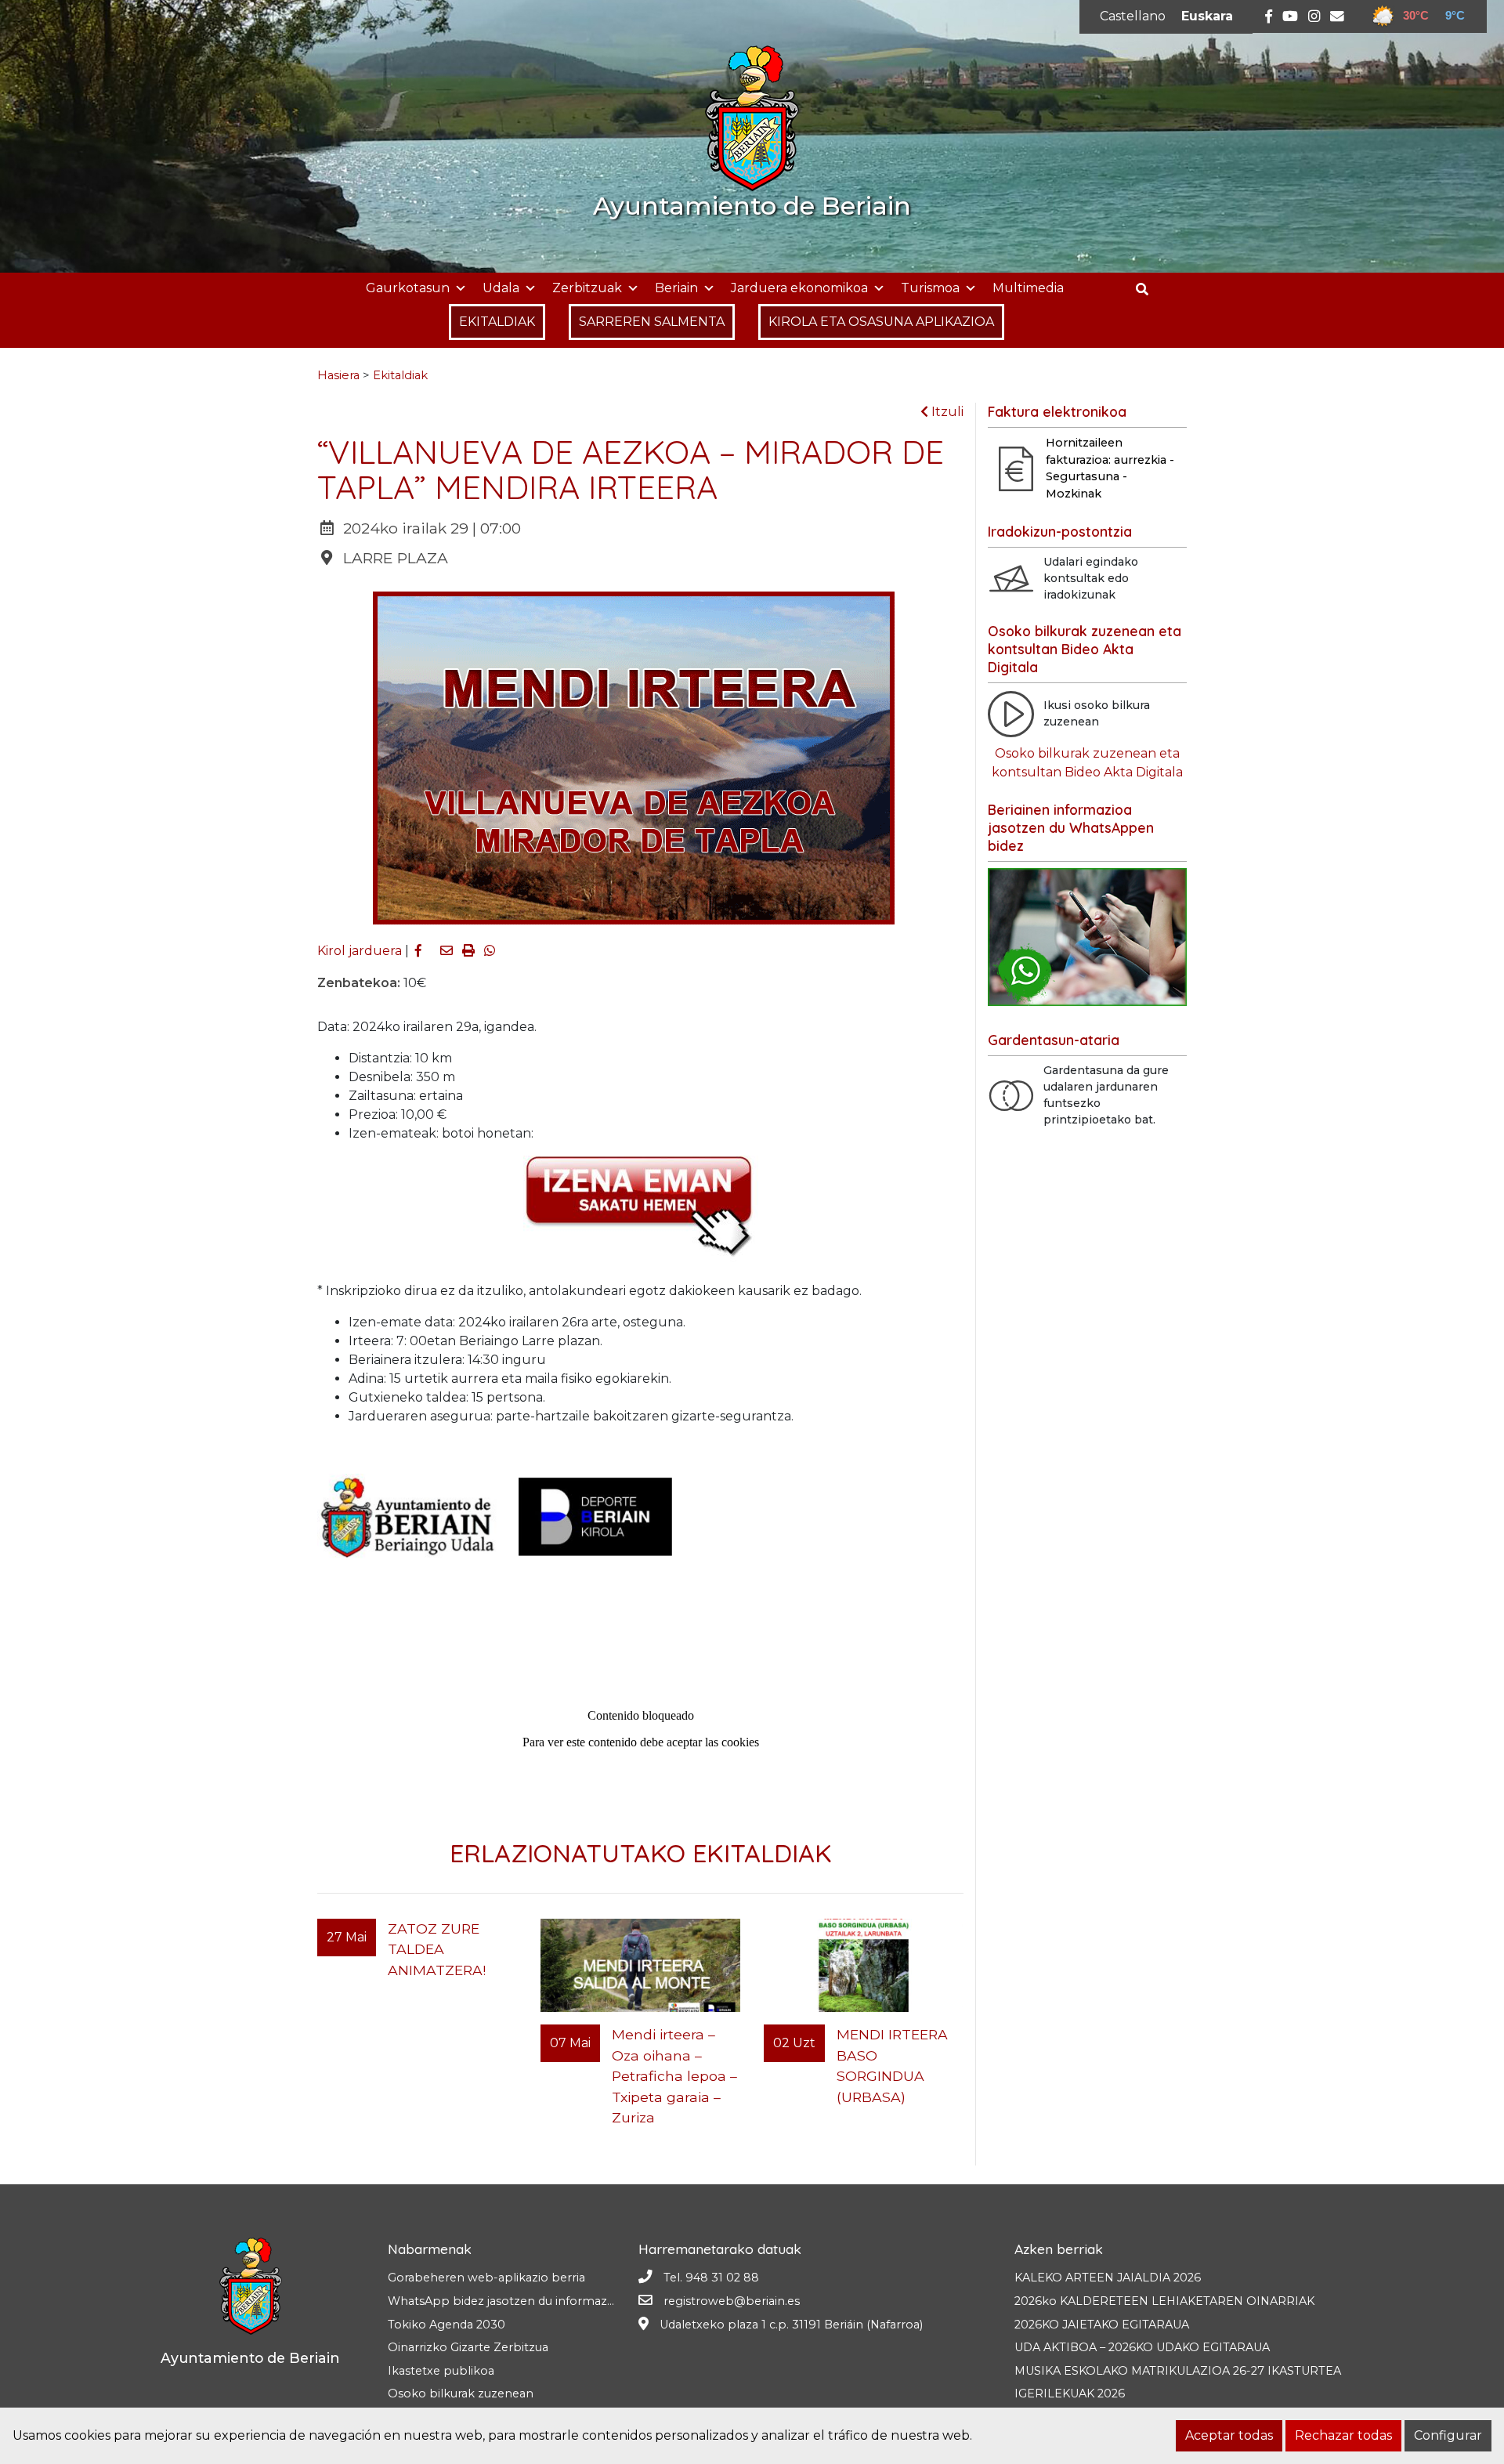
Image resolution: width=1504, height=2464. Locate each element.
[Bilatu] (1148, 289)
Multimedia (1028, 288)
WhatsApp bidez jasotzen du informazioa (506, 2301)
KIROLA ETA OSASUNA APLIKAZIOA (881, 322)
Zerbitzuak (587, 288)
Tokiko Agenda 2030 (446, 2325)
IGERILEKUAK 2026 (1070, 2393)
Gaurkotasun (408, 288)
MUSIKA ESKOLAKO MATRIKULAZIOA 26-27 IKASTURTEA (1178, 2371)
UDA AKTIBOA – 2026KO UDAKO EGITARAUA (1142, 2347)
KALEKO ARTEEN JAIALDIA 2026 (1108, 2278)
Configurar (1448, 2435)
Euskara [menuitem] (1207, 16)
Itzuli (946, 412)
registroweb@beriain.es (732, 2301)
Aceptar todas (1229, 2435)
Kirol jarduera (360, 951)
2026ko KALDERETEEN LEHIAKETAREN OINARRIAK (1164, 2301)
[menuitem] (1133, 16)
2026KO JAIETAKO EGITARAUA (1102, 2325)
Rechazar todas (1343, 2435)
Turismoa (930, 288)
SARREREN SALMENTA (652, 322)
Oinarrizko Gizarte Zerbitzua (468, 2347)
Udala (501, 288)
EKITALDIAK (497, 322)
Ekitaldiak (400, 375)
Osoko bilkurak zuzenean (461, 2393)
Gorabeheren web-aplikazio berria (486, 2278)
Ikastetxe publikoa (441, 2371)
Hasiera (338, 375)
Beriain (676, 288)
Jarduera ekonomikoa (799, 288)
